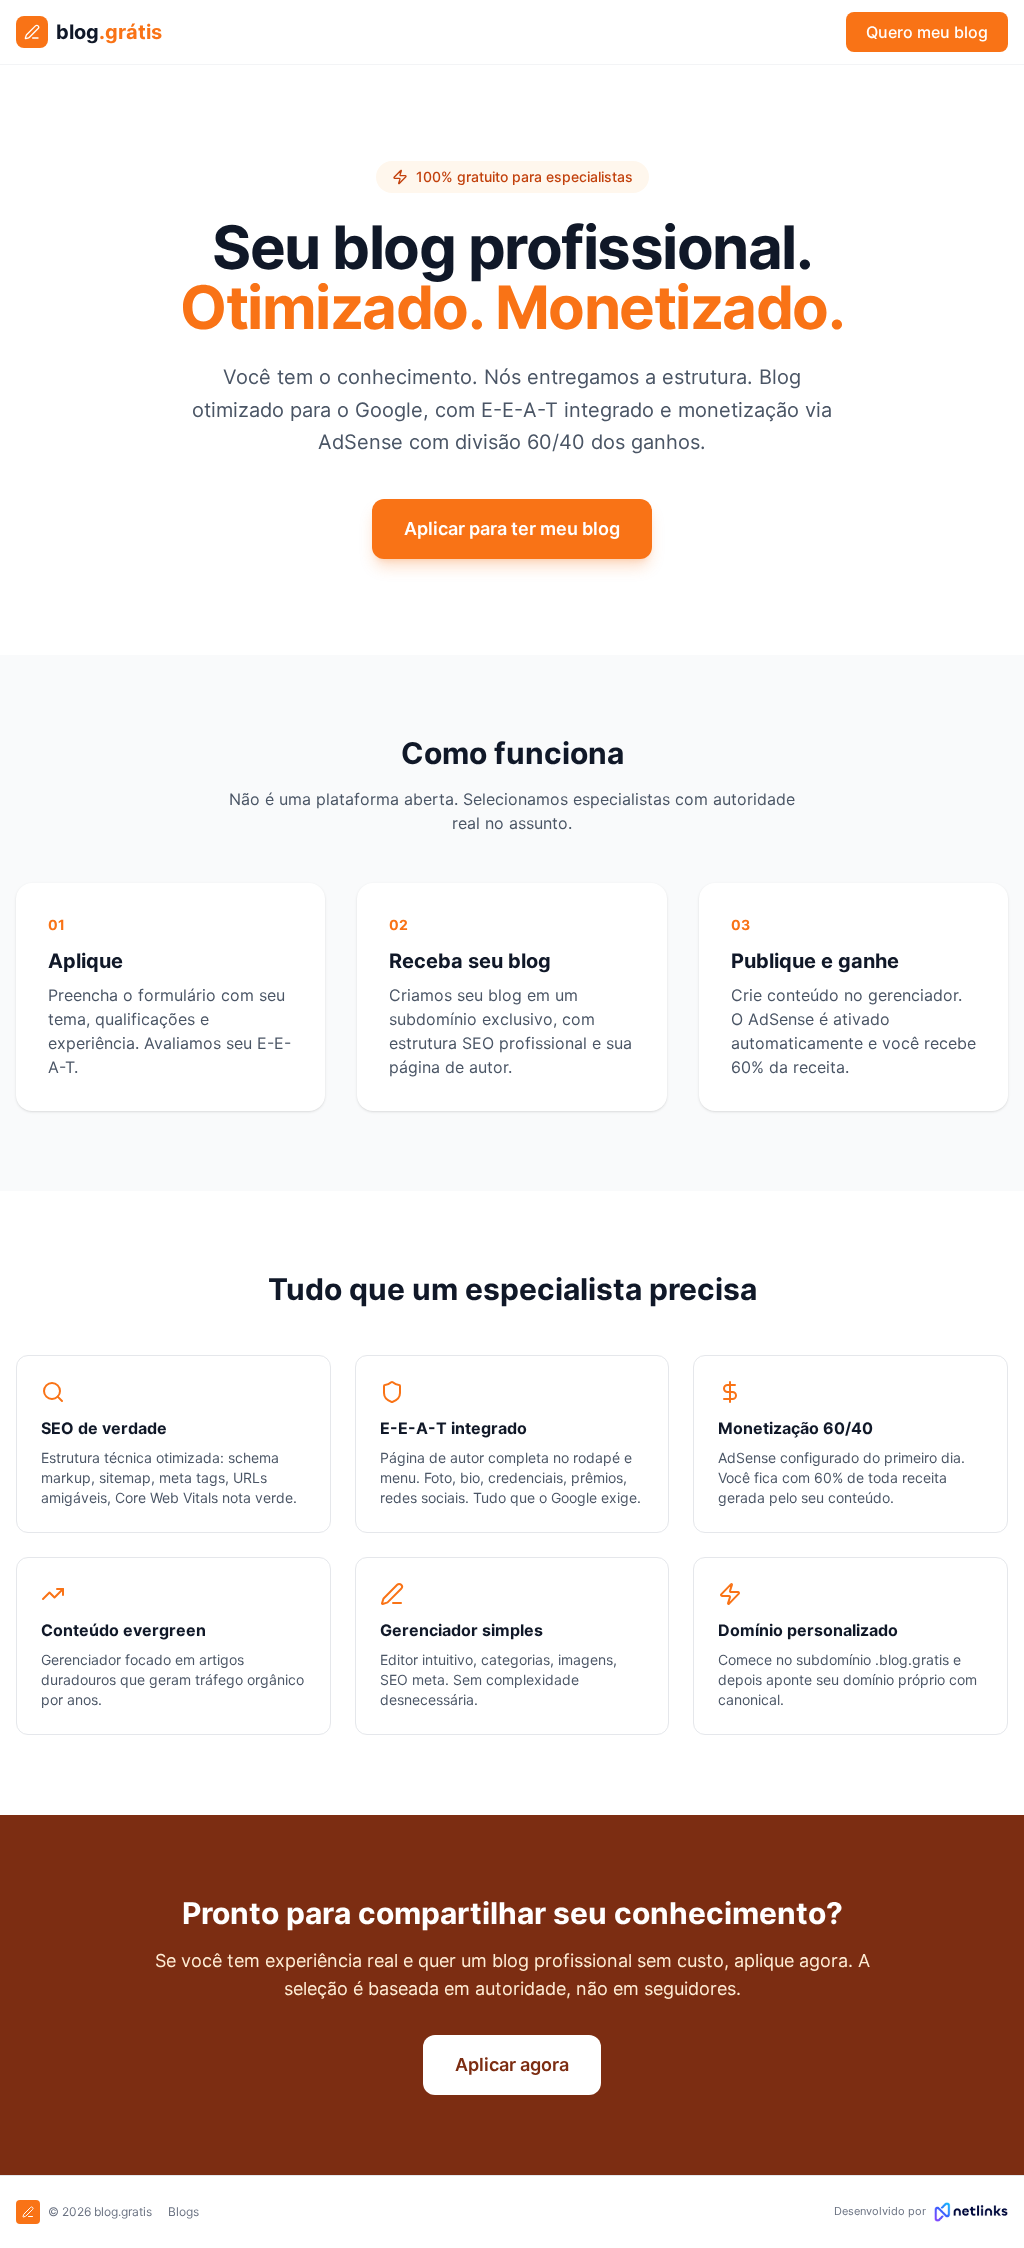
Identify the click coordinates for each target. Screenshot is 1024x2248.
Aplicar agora (512, 2064)
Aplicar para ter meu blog (512, 528)
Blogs (183, 2211)
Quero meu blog (927, 32)
